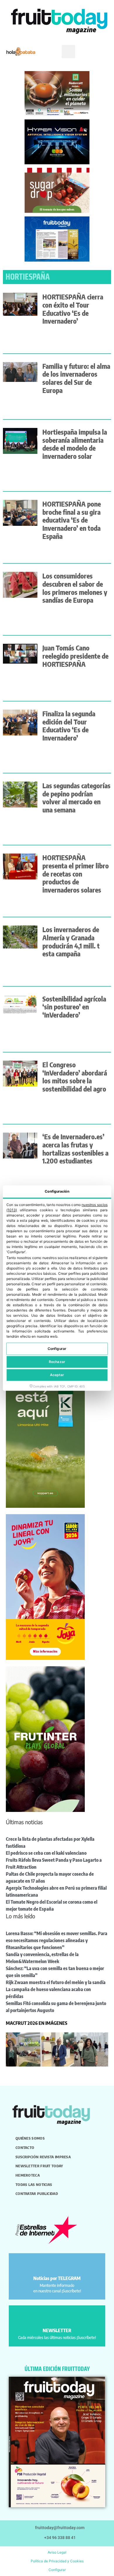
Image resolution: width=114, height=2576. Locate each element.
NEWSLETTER (57, 2330)
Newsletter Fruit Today (39, 2166)
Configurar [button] (57, 2570)
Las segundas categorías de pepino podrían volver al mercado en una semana (76, 798)
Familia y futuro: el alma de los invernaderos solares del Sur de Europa (76, 378)
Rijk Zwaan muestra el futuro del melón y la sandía (56, 1982)
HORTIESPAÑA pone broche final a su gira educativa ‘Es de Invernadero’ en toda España (72, 520)
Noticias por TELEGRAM (57, 2278)
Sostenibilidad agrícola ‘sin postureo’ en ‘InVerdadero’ (74, 1007)
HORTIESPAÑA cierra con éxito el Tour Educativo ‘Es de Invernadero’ (73, 309)
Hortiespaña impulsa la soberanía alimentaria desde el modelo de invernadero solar (75, 444)
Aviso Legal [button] (57, 2552)
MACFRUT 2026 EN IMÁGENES (37, 2023)
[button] (68, 52)
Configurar (57, 1349)
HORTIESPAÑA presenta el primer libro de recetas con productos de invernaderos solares (76, 874)
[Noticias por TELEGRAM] (57, 2265)
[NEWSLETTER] (57, 2317)
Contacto (25, 2147)
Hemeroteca (28, 2175)
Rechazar (57, 1362)
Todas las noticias (34, 2184)
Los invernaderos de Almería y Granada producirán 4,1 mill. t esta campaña (71, 941)
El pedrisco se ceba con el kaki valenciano (46, 1853)
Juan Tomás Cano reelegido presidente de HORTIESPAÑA (75, 656)
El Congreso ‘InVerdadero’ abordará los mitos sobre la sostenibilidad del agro (75, 1077)
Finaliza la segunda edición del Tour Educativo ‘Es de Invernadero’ (69, 726)
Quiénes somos (30, 2138)
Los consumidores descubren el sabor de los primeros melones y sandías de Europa (75, 588)
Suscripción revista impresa (43, 2157)
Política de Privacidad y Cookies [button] (57, 2561)
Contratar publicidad (37, 2194)
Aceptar (57, 1375)
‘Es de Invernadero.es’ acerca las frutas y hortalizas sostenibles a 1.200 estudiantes (75, 1149)
